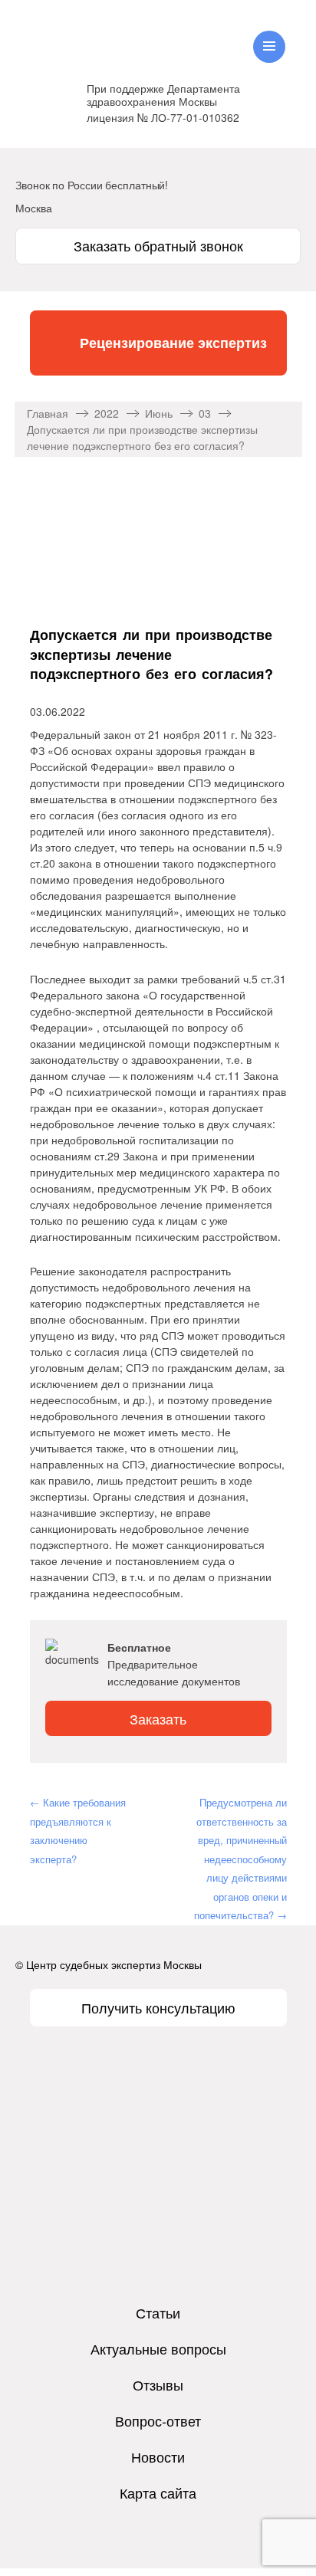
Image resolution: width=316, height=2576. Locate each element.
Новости (158, 2456)
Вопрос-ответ (158, 2420)
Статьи (158, 2312)
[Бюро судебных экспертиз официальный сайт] (100, 34)
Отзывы (158, 2384)
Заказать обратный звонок (158, 245)
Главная (48, 413)
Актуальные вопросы (158, 2348)
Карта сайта (158, 2492)
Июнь (159, 413)
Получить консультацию (158, 2007)
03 (205, 413)
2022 (107, 413)
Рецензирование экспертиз (173, 343)
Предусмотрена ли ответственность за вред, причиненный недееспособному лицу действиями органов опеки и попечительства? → (240, 1859)
